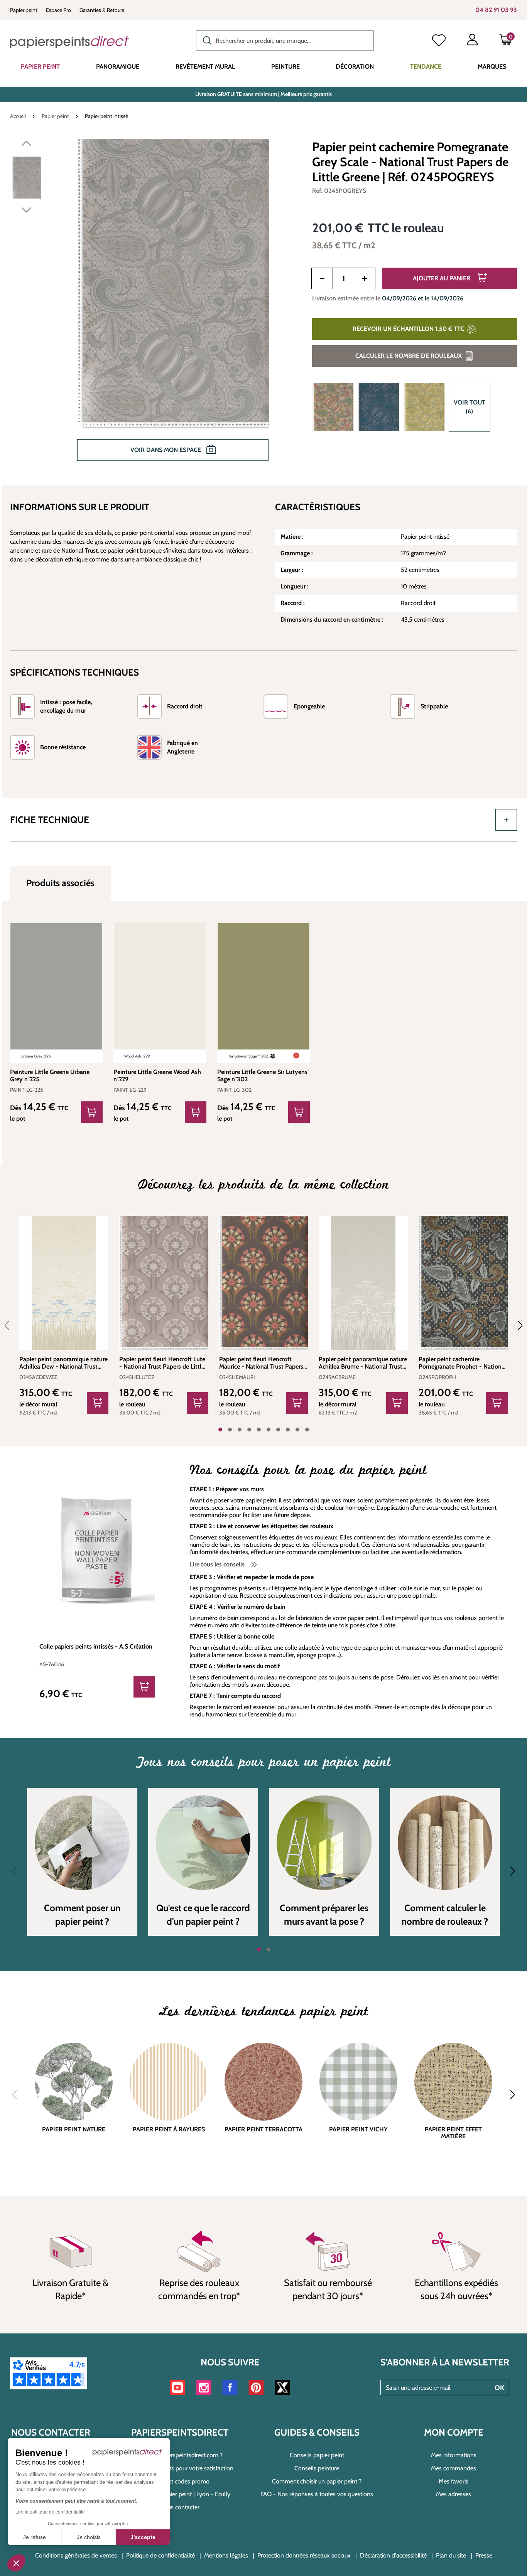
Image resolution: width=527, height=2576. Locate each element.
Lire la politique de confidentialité (50, 2512)
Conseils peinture (317, 2468)
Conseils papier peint (317, 2455)
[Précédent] (26, 145)
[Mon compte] (472, 41)
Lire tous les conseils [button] (218, 1564)
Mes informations (454, 2455)
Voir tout (470, 407)
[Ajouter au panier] (98, 1403)
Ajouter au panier (442, 278)
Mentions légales (226, 2555)
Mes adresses (454, 2494)
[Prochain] (26, 212)
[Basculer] (506, 820)
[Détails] (92, 1112)
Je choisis (89, 2537)
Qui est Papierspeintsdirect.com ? (180, 2455)
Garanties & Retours (102, 10)
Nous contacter (180, 2507)
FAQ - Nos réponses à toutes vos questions (317, 2494)
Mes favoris (454, 2481)
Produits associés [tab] (60, 883)
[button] (16, 2563)
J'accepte (143, 2537)
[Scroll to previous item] (12, 1325)
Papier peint (24, 10)
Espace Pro (58, 10)
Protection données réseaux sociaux (304, 2555)
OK (499, 2388)
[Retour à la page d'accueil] (69, 42)
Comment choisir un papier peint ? (317, 2481)
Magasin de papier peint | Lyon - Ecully (180, 2494)
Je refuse (35, 2537)
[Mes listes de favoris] (439, 41)
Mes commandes (454, 2468)
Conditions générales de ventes (76, 2555)
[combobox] (285, 40)
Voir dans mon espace (166, 450)
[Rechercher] (205, 40)
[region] (156, 305)
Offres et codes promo (180, 2481)
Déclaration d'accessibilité (393, 2555)
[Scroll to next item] (515, 1325)
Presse (484, 2555)
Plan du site (451, 2555)
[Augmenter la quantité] (365, 278)
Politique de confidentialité (160, 2555)
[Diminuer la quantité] (322, 278)
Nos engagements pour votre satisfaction (180, 2468)
